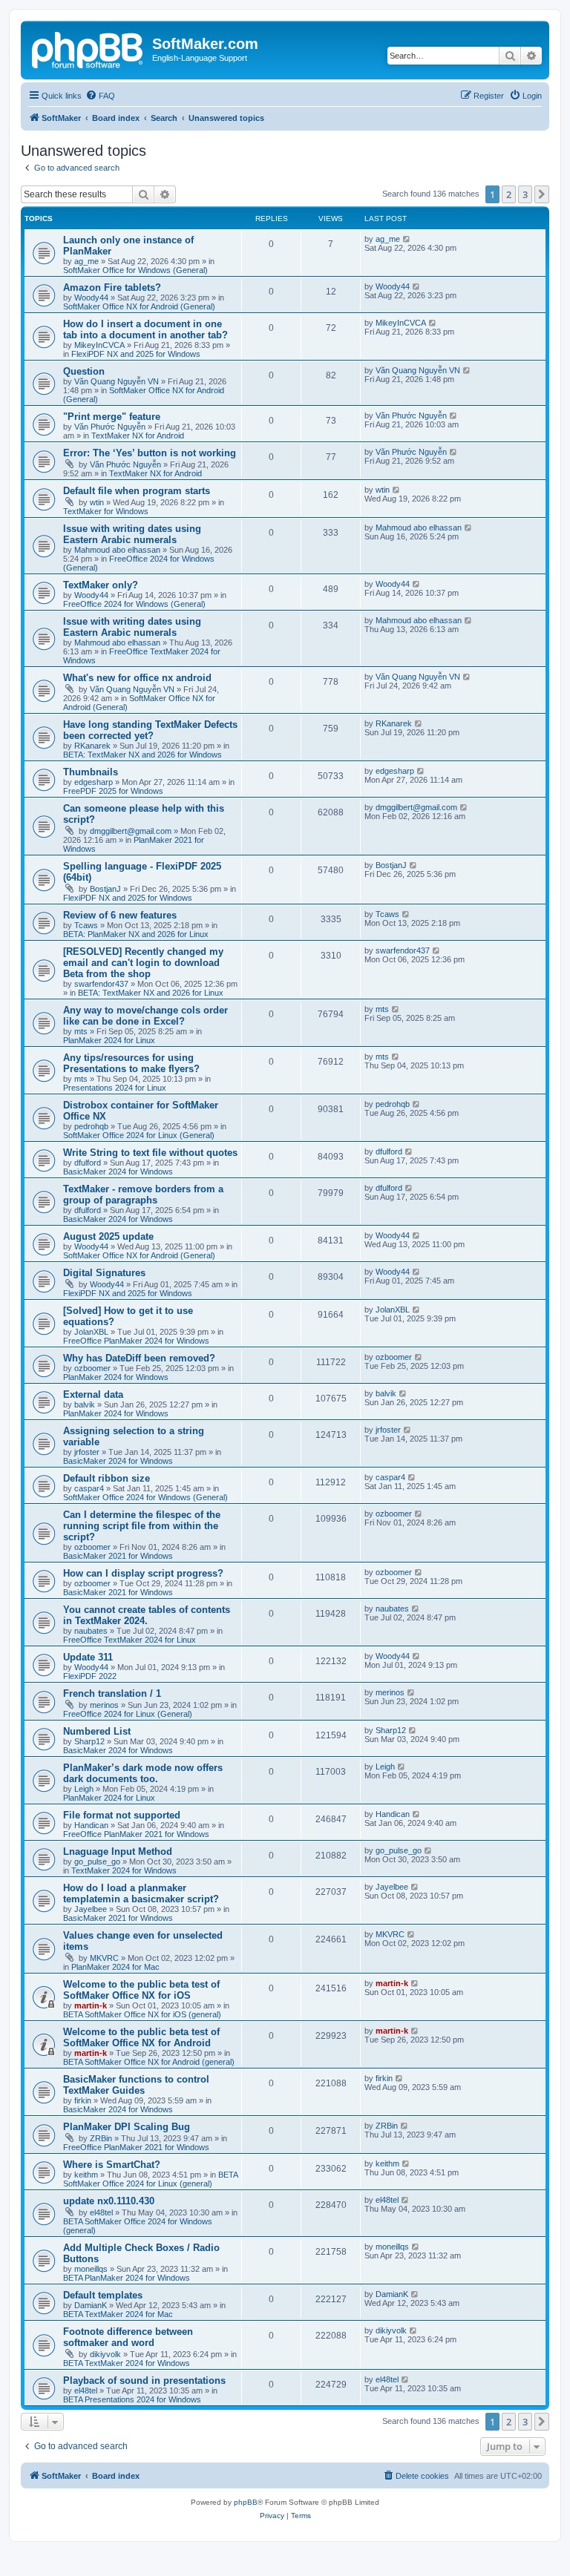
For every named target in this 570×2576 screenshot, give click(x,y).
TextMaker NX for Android (138, 436)
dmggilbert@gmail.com (131, 831)
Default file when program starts (137, 491)
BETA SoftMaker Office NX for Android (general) (149, 2062)
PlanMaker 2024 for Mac (115, 1967)
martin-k (91, 2005)
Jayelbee (91, 1909)
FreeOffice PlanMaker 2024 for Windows (136, 1341)
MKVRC (104, 1958)
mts (81, 1031)
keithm (86, 2175)
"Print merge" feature (112, 417)
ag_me (86, 261)
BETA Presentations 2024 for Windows (132, 2399)
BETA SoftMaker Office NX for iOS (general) (142, 2014)
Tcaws (86, 925)
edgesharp (94, 782)
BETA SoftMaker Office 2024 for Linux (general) (150, 2179)
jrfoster (87, 1452)
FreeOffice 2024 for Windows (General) (134, 604)
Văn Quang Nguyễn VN (117, 381)
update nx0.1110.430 (109, 2201)
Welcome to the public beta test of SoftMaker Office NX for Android (141, 2037)
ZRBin (101, 2138)
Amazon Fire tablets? (112, 287)
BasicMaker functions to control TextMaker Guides (136, 2085)
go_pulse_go (97, 1862)
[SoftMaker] (88, 48)
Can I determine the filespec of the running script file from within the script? (142, 1526)
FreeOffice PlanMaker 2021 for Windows (136, 1834)
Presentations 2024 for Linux (115, 1088)
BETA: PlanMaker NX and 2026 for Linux (136, 934)
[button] (542, 194)
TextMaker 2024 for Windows (124, 1870)
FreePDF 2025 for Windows (113, 791)
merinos (104, 1705)
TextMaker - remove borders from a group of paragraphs (143, 1195)
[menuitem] (100, 96)
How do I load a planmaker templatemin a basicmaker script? (141, 1893)
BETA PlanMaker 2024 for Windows (127, 2278)
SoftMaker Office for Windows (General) (135, 270)
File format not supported (122, 1815)
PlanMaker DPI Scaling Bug (127, 2127)
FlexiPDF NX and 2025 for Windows (136, 354)
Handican (91, 1825)
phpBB (246, 2502)
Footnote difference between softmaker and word (128, 2337)
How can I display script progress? (143, 1573)
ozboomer (92, 1368)
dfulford (88, 1163)
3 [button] (525, 194)
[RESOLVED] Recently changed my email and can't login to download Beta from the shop (143, 963)
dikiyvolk (105, 2354)
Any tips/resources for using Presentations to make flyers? (131, 1063)
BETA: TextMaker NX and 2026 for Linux (151, 993)
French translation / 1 (112, 1693)
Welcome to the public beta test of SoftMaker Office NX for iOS (141, 1990)
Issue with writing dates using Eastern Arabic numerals (132, 534)
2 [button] (509, 194)
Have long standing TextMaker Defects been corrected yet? (150, 730)
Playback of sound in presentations (144, 2380)
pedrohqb (91, 1126)
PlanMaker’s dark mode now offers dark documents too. (143, 1773)
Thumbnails (91, 772)
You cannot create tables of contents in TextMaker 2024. (147, 1615)
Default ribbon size (107, 1478)
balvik (85, 1404)
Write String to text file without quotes (150, 1153)
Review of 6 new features (120, 915)
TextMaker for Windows (106, 511)
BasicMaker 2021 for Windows (118, 1556)
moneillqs (91, 2269)
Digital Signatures (104, 1273)
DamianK (91, 2305)
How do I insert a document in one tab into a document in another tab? (145, 329)
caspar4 (89, 1488)
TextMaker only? (101, 585)
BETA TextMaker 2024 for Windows (127, 2363)
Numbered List (97, 1731)
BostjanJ (105, 889)
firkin (83, 2100)
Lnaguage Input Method (118, 1851)
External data (93, 1394)
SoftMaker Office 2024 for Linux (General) (139, 1135)
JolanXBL (91, 1332)
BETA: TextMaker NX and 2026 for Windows (142, 755)
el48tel (101, 2212)
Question (84, 371)
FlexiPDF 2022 (90, 1676)
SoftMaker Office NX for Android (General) (139, 306)
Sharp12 (89, 1741)
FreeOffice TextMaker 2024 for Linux (130, 1640)
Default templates (103, 2295)
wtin (97, 502)
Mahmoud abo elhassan (117, 550)
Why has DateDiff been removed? (139, 1358)
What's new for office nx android (137, 678)
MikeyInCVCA (99, 345)
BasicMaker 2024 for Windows (118, 1172)
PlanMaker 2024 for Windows (116, 1377)
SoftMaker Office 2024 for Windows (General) (145, 1497)
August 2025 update (108, 1236)
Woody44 (91, 298)
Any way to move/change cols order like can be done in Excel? (145, 1016)
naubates (91, 1631)
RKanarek (92, 746)
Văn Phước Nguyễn (110, 427)
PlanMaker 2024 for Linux (109, 1040)
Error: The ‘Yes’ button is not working (150, 453)
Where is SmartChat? (112, 2165)
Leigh (84, 1789)
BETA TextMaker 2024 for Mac (118, 2314)
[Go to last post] (407, 239)
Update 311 (88, 1657)
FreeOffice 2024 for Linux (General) (128, 1714)
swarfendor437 (101, 984)
